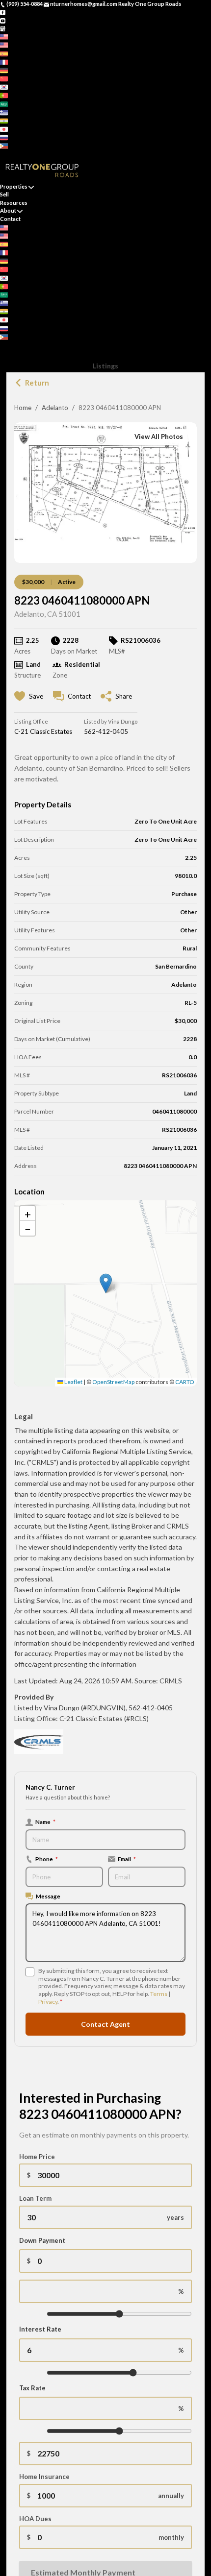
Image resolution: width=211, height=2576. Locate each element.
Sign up (9, 154)
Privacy (48, 2002)
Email (127, 1859)
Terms (159, 1994)
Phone (47, 1859)
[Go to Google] (3, 28)
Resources (14, 203)
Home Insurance (44, 2477)
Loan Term (35, 2198)
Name (45, 1822)
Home (23, 408)
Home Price (37, 2157)
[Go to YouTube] (3, 20)
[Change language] (7, 36)
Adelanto (55, 408)
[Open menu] (3, 353)
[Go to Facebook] (3, 12)
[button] (106, 1283)
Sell (4, 194)
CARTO (185, 1382)
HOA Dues (35, 2519)
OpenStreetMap (113, 1382)
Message (48, 1896)
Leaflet (73, 1382)
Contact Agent (105, 2024)
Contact (10, 219)
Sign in (28, 154)
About (8, 210)
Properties (14, 186)
